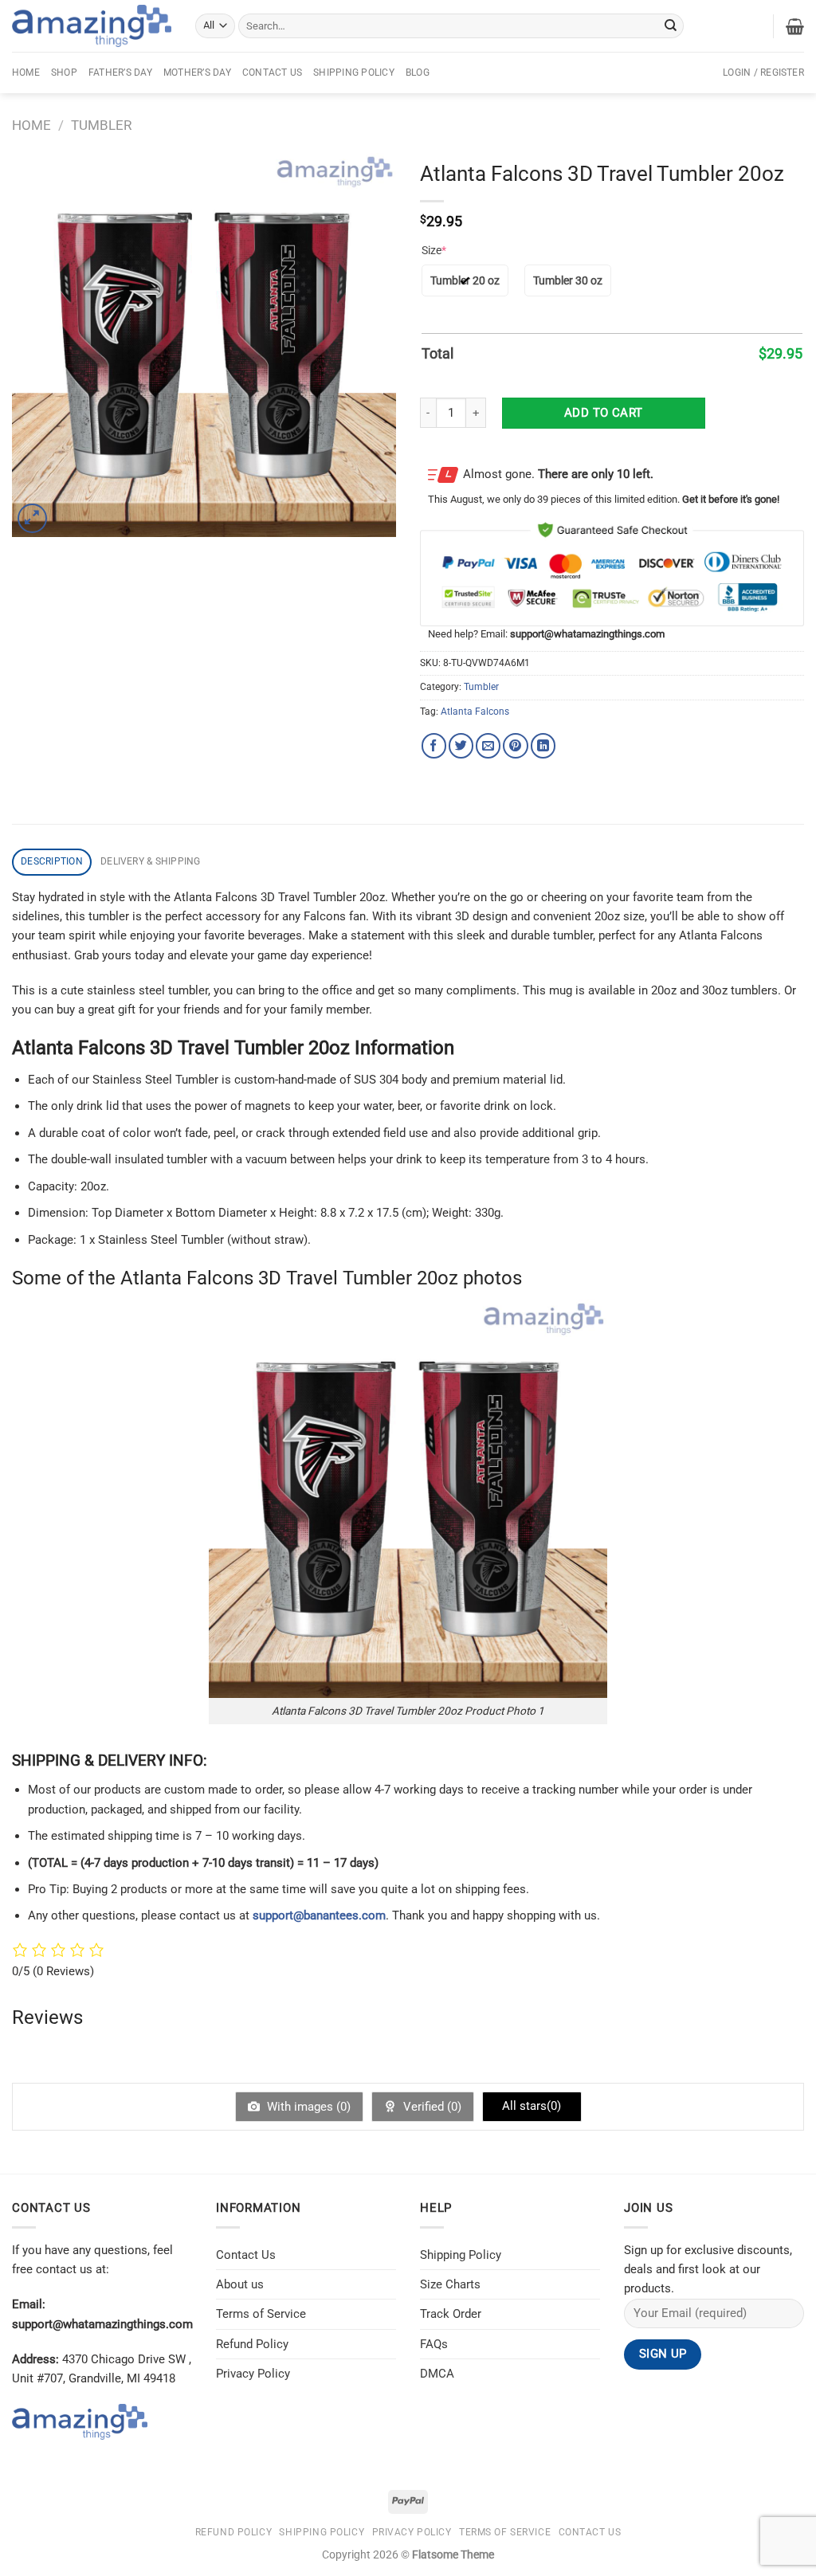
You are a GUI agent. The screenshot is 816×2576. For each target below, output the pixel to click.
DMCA (437, 2374)
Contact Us (272, 73)
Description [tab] (52, 861)
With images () (307, 2107)
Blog (418, 73)
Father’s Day (120, 73)
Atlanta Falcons (475, 712)
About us (240, 2284)
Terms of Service (261, 2314)
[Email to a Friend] (488, 745)
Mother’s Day (197, 73)
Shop (64, 73)
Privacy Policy (253, 2374)
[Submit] (670, 25)
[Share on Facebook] (434, 745)
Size (434, 250)
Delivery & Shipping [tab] (151, 861)
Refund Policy (252, 2344)
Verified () (431, 2107)
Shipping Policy (354, 73)
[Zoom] (32, 518)
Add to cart (604, 413)
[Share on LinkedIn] (543, 745)
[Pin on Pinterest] (515, 745)
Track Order (451, 2314)
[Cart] (795, 26)
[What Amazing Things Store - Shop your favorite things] (92, 26)
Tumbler (101, 125)
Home (26, 73)
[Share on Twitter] (461, 745)
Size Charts (450, 2284)
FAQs (434, 2344)
